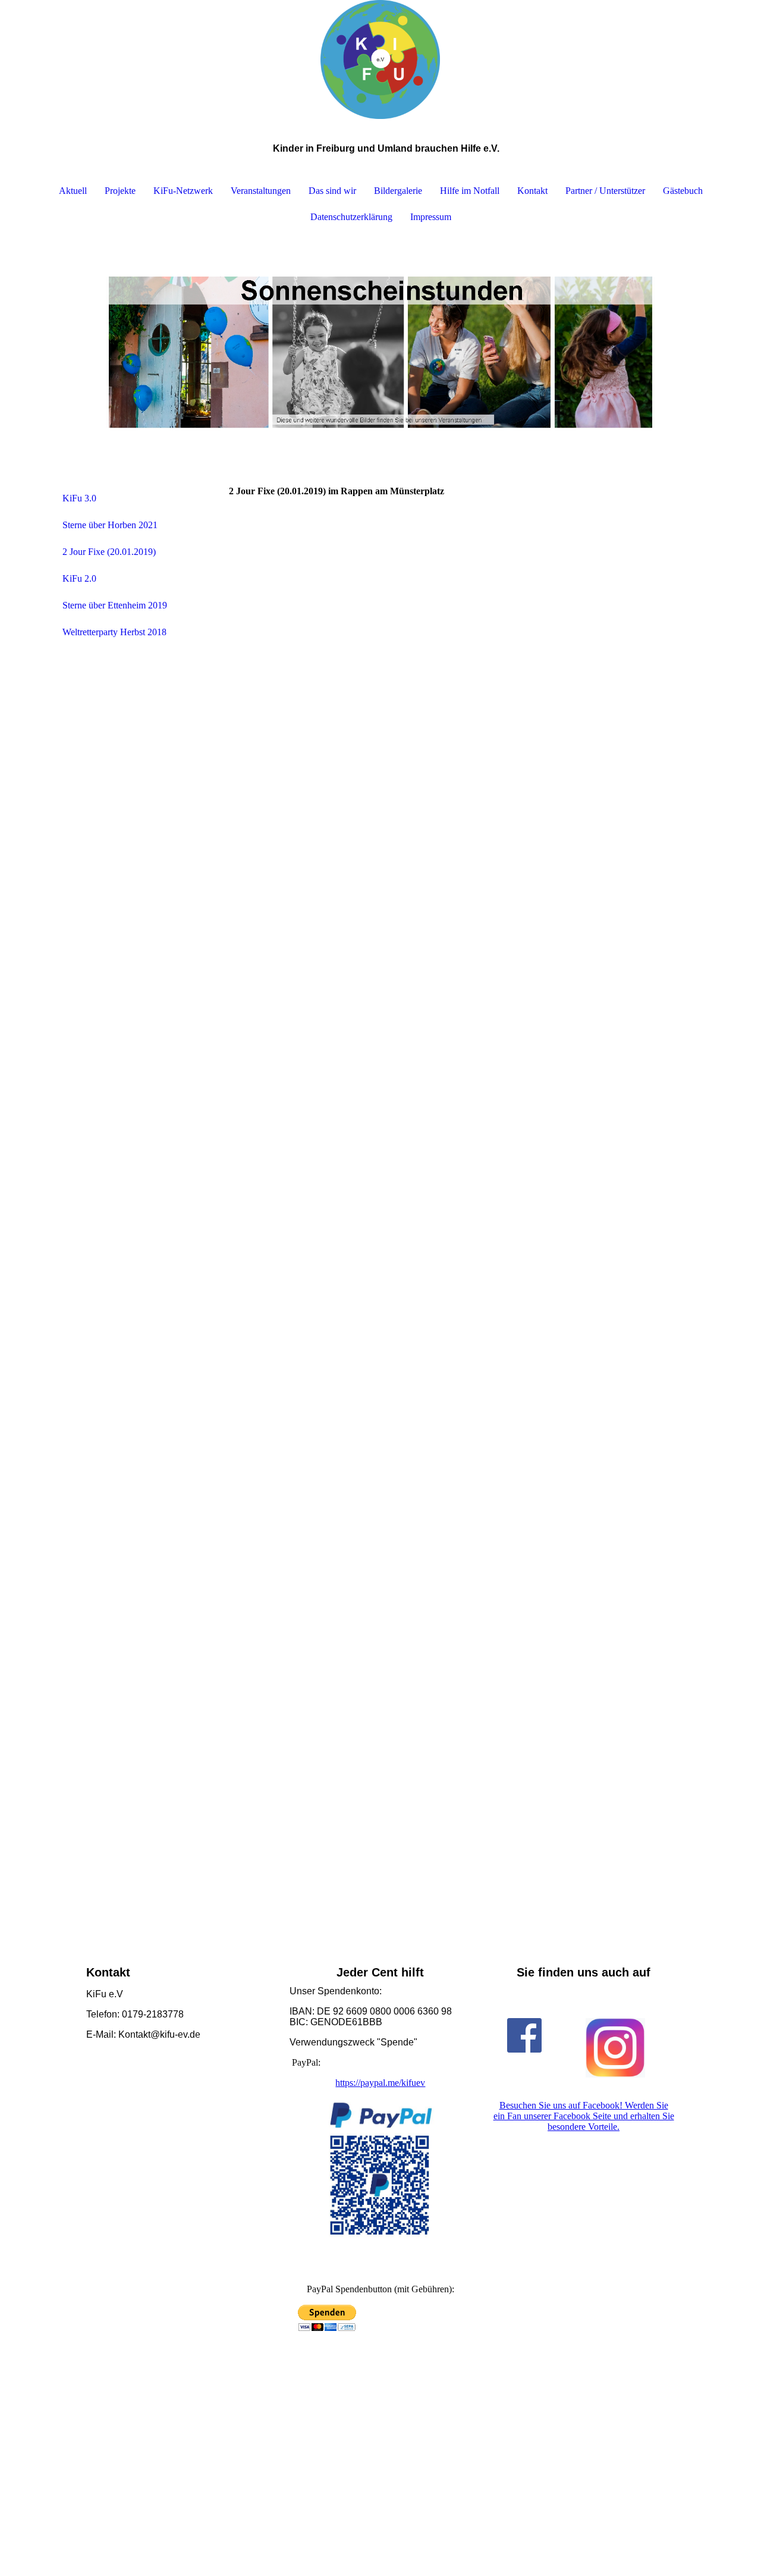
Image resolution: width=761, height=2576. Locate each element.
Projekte (120, 191)
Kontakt (532, 191)
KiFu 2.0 (79, 578)
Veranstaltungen (261, 191)
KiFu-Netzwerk (183, 191)
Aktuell (73, 191)
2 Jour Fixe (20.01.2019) (109, 552)
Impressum (431, 217)
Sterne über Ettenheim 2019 (115, 605)
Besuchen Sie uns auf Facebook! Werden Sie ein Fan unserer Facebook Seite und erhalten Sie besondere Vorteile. (584, 2116)
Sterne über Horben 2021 (110, 525)
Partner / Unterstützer (605, 191)
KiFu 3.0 (79, 498)
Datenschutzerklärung (351, 217)
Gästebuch (683, 191)
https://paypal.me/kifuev (380, 2083)
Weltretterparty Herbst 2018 (114, 632)
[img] (380, 59)
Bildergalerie (398, 191)
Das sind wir (332, 191)
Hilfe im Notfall (470, 191)
